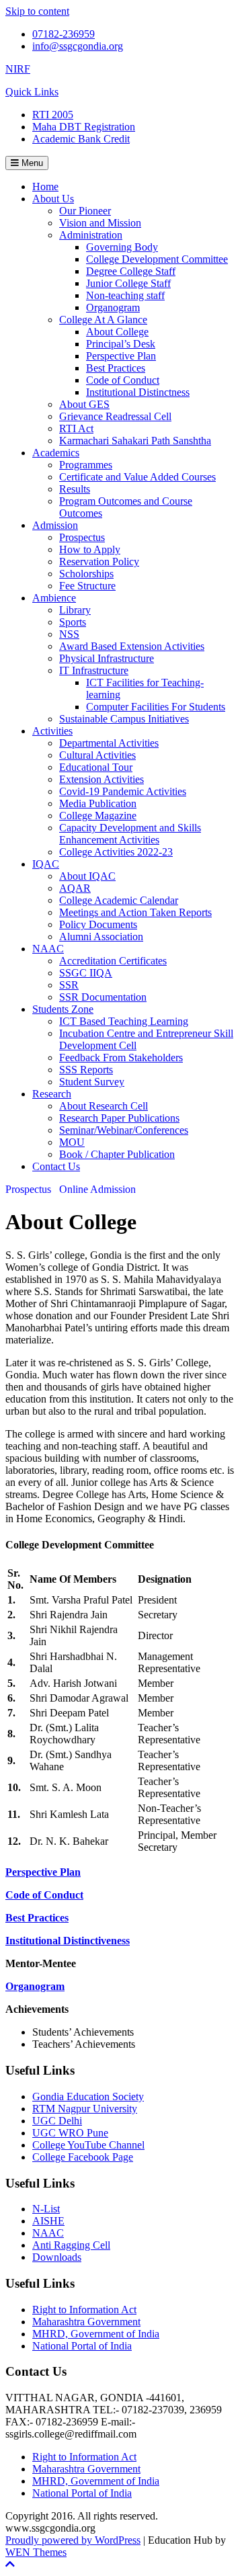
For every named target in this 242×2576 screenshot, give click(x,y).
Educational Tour (96, 767)
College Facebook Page (83, 2157)
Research (52, 1094)
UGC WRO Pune (70, 2133)
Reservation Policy (99, 562)
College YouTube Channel (88, 2145)
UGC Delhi (57, 2121)
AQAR (75, 888)
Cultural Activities (97, 755)
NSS (69, 634)
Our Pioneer (85, 211)
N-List (46, 2209)
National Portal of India (82, 2346)
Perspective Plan (121, 356)
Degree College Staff (131, 271)
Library (75, 610)
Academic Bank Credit (81, 139)
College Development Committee (157, 259)
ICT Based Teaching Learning (124, 1021)
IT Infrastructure (94, 670)
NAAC (48, 949)
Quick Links (32, 92)
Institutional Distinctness (138, 392)
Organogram (113, 307)
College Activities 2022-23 (116, 852)
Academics (56, 453)
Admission (55, 525)
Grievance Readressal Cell (115, 416)
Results (75, 489)
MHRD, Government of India (96, 2334)
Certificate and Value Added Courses (137, 477)
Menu (31, 163)
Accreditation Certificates (113, 961)
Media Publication (98, 803)
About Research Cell (104, 1106)
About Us (53, 199)
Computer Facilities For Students (156, 707)
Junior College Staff (128, 283)
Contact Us (56, 1166)
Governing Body (122, 247)
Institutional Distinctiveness (68, 1941)
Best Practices (116, 368)
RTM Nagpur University (85, 2109)
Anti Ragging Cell (71, 2245)
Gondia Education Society (88, 2096)
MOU (72, 1142)
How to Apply (90, 549)
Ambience (54, 598)
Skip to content (37, 11)
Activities (52, 731)
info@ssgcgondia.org (78, 46)
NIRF (18, 69)
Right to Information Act (84, 2310)
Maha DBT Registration (84, 127)
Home (45, 186)
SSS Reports (86, 1070)
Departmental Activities (109, 743)
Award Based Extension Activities (132, 646)
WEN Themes (36, 2552)
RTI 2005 (53, 115)
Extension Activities (102, 779)
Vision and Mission (100, 223)
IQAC (46, 864)
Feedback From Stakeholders (121, 1057)
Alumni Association (101, 937)
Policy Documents (98, 924)
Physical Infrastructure (107, 658)
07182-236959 (64, 34)
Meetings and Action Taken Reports (135, 912)
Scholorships (86, 574)
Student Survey (92, 1082)
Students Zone (63, 1009)
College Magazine (98, 816)
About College (117, 332)
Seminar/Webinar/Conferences (124, 1130)
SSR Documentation (103, 997)
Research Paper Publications (119, 1118)
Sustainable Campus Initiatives (124, 719)
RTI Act (76, 428)
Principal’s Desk (121, 344)
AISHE (48, 2221)
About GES (84, 404)
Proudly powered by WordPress (73, 2540)
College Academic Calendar (119, 900)
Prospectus (82, 537)
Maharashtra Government (86, 2322)
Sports (73, 622)
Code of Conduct (123, 380)
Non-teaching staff (125, 295)
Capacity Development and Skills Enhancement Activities (130, 834)
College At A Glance (103, 320)
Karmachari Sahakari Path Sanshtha (135, 441)
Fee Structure (87, 586)
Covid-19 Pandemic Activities (123, 791)
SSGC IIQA (86, 973)
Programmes (86, 465)
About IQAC (87, 876)
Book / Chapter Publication (117, 1154)
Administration (91, 235)
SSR (69, 985)
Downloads (57, 2257)
